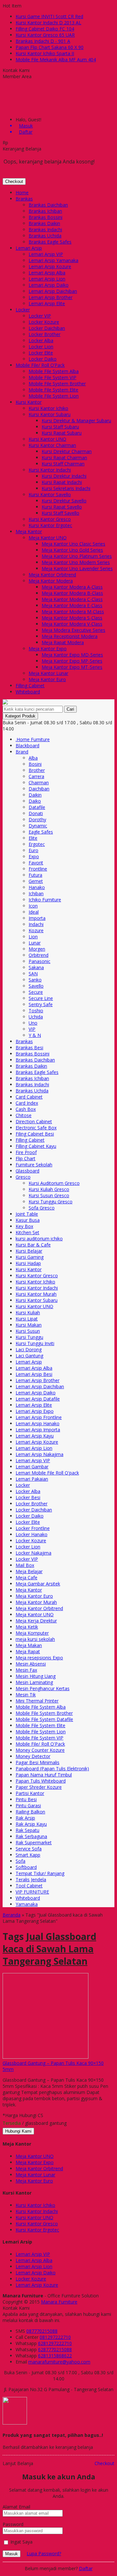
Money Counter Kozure (40, 1750)
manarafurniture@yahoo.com (59, 2362)
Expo (34, 856)
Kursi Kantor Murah (36, 1294)
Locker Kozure (44, 322)
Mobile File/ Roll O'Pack (40, 1744)
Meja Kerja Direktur (36, 1621)
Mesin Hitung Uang (36, 1676)
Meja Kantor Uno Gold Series (72, 550)
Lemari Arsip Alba (47, 273)
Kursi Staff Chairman (63, 464)
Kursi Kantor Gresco (50, 519)
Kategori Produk (20, 716)
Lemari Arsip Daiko (49, 285)
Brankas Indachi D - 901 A (43, 41)
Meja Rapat (28, 1651)
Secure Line (41, 998)
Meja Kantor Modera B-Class (72, 593)
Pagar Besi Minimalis (38, 1762)
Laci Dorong (29, 1349)
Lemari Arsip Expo (35, 1411)
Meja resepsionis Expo (39, 1658)
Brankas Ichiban (45, 211)
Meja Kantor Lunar (48, 673)
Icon (33, 906)
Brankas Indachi (45, 229)
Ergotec (37, 844)
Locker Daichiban (47, 328)
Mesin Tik (26, 1695)
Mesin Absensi (31, 1664)
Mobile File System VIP (52, 377)
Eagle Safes (41, 832)
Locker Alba (41, 340)
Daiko (35, 801)
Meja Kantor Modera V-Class (72, 624)
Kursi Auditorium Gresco (54, 1183)
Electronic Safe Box (36, 1128)
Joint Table (27, 1214)
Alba (33, 758)
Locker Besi (28, 1497)
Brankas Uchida (45, 236)
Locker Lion (41, 347)
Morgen (37, 949)
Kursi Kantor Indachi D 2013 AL (48, 23)
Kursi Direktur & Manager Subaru (76, 421)
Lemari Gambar (32, 1467)
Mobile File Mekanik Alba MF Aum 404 (56, 60)
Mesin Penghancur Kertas (43, 1688)
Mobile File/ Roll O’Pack (40, 365)
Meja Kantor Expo (48, 649)
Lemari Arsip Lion (47, 279)
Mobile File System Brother (57, 384)
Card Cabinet (29, 1097)
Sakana (36, 967)
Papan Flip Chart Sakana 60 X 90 (50, 47)
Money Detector (33, 1756)
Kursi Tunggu (29, 1337)
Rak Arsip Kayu (31, 1824)
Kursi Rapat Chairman (64, 457)
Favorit (36, 863)
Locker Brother (45, 334)
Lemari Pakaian (32, 1479)
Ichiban (36, 893)
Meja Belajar (29, 1571)
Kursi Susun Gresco (49, 1195)
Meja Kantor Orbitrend (52, 575)
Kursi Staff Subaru (60, 427)
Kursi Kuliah (28, 1312)
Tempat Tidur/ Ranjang (40, 1873)
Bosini (35, 764)
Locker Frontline (33, 1528)
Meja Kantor (29, 531)
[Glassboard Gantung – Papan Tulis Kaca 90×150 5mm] (45, 2057)
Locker (23, 310)
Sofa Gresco (42, 1208)
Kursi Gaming (30, 1257)
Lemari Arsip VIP (46, 254)
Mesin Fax (26, 1670)
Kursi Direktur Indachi (64, 476)
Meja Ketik (27, 1627)
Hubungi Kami (18, 2131)
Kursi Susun (28, 1331)
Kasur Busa (28, 1220)
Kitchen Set (27, 1232)
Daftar (86, 2568)
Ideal (34, 912)
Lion (33, 937)
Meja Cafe (26, 1577)
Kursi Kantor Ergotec (50, 525)
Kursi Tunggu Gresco (51, 1202)
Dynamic (38, 826)
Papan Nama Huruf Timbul (44, 1775)
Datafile (37, 807)
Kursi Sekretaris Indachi (66, 488)
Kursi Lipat (27, 1319)
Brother (37, 770)
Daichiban (39, 789)
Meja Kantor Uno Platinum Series (77, 556)
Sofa (20, 1861)
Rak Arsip (25, 1818)
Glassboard (27, 1171)
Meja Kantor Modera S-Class (72, 618)
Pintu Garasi (28, 1806)
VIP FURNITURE (32, 1892)
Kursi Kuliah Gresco (49, 1189)
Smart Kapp (28, 1855)
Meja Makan (29, 1645)
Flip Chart (26, 1158)
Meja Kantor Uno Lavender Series (77, 568)
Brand (22, 752)
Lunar (35, 943)
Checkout (14, 181)
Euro (33, 850)
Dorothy (37, 819)
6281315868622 (55, 2356)
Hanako (37, 887)
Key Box (24, 1226)
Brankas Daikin (44, 223)
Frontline (38, 869)
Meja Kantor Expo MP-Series (72, 661)
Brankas (24, 199)
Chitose (24, 1115)
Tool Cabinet (29, 1886)
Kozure (36, 930)
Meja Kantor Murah (36, 1602)
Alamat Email (16, 2507)
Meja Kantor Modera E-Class (72, 605)
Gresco (23, 1177)
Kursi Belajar (29, 1251)
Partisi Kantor (30, 1793)
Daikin (35, 795)
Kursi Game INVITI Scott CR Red (49, 16)
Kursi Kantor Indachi (50, 470)
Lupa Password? (44, 2553)
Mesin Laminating (34, 1682)
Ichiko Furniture (45, 900)
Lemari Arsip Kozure (50, 266)
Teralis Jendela (31, 1879)
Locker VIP (40, 316)
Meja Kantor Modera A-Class (72, 587)
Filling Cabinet (30, 686)
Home (22, 193)
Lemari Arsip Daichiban (53, 291)
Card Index (27, 1103)
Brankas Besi (29, 1047)
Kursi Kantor (29, 402)
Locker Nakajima (33, 1553)
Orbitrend (39, 955)
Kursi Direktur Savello (64, 501)
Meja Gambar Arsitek (38, 1584)
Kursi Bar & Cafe (33, 1245)
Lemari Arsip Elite (47, 303)
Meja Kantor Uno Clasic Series (73, 544)
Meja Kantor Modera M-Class (73, 612)
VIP (32, 1029)
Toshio (36, 1011)
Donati (36, 813)
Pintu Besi (26, 1799)
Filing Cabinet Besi (35, 1134)
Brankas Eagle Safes (50, 242)
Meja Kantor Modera (51, 581)
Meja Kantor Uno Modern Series (76, 562)
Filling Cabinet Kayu (36, 1146)
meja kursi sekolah (35, 1639)
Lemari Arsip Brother (51, 297)
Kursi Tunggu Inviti (35, 1343)
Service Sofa (29, 1849)
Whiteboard (28, 692)
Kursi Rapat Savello (62, 507)
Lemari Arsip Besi (34, 1374)
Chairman (39, 782)
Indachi (36, 924)
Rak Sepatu (27, 1830)
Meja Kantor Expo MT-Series (72, 667)
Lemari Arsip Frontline (39, 1417)
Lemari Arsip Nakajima (39, 1454)
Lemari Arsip (29, 248)
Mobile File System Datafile (44, 1719)
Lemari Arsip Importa (38, 1430)
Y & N (35, 1035)
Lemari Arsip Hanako (38, 1423)
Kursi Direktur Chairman (67, 451)
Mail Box (25, 1565)
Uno (33, 1023)
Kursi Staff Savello (60, 513)
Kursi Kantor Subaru (50, 414)
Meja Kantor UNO (48, 538)
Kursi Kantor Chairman (52, 445)
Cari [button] (70, 709)
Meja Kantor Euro (47, 679)
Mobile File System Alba (54, 371)
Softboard (26, 1867)
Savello (36, 986)
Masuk (12, 2554)
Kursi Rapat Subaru (62, 433)
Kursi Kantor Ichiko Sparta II (45, 53)
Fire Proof (26, 1152)
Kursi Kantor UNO (47, 439)
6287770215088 (55, 2349)
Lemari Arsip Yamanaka (53, 260)
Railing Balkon (30, 1812)
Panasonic (39, 961)
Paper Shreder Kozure (39, 1787)
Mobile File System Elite (53, 390)
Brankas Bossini (45, 217)
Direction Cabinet (34, 1121)
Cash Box (26, 1109)
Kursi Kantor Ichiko (48, 408)
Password (13, 2524)
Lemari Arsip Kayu (35, 1436)
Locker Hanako (32, 1534)
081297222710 (55, 2337)
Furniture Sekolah (34, 1165)
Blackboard (27, 746)
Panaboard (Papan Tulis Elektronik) (52, 1769)
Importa (37, 918)
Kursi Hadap (28, 1263)
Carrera (36, 776)
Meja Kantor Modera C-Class (72, 599)
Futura (35, 875)
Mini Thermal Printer (37, 1701)
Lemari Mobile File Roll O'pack (47, 1473)
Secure (36, 992)
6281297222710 (55, 2343)
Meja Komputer (32, 1633)
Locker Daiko (43, 359)
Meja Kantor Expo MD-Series (72, 655)
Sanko (35, 980)
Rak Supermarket (34, 1842)
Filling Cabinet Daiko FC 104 (45, 29)
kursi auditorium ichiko (39, 1239)
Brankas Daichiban (48, 205)
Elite (33, 838)
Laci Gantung (29, 1356)
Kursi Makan (29, 1325)
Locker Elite (41, 353)
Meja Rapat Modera (63, 642)
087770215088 (42, 2331)
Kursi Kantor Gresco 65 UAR (45, 35)
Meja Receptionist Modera (70, 636)
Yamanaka (27, 1904)
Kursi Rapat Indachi (62, 482)
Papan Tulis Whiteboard (41, 1781)
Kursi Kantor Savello (50, 494)
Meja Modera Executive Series (73, 630)
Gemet (36, 881)
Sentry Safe (41, 1004)
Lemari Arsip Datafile (38, 1399)
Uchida (36, 1017)
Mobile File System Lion (54, 396)
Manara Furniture (59, 2302)
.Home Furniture (33, 739)
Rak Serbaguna (31, 1836)
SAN (33, 974)
